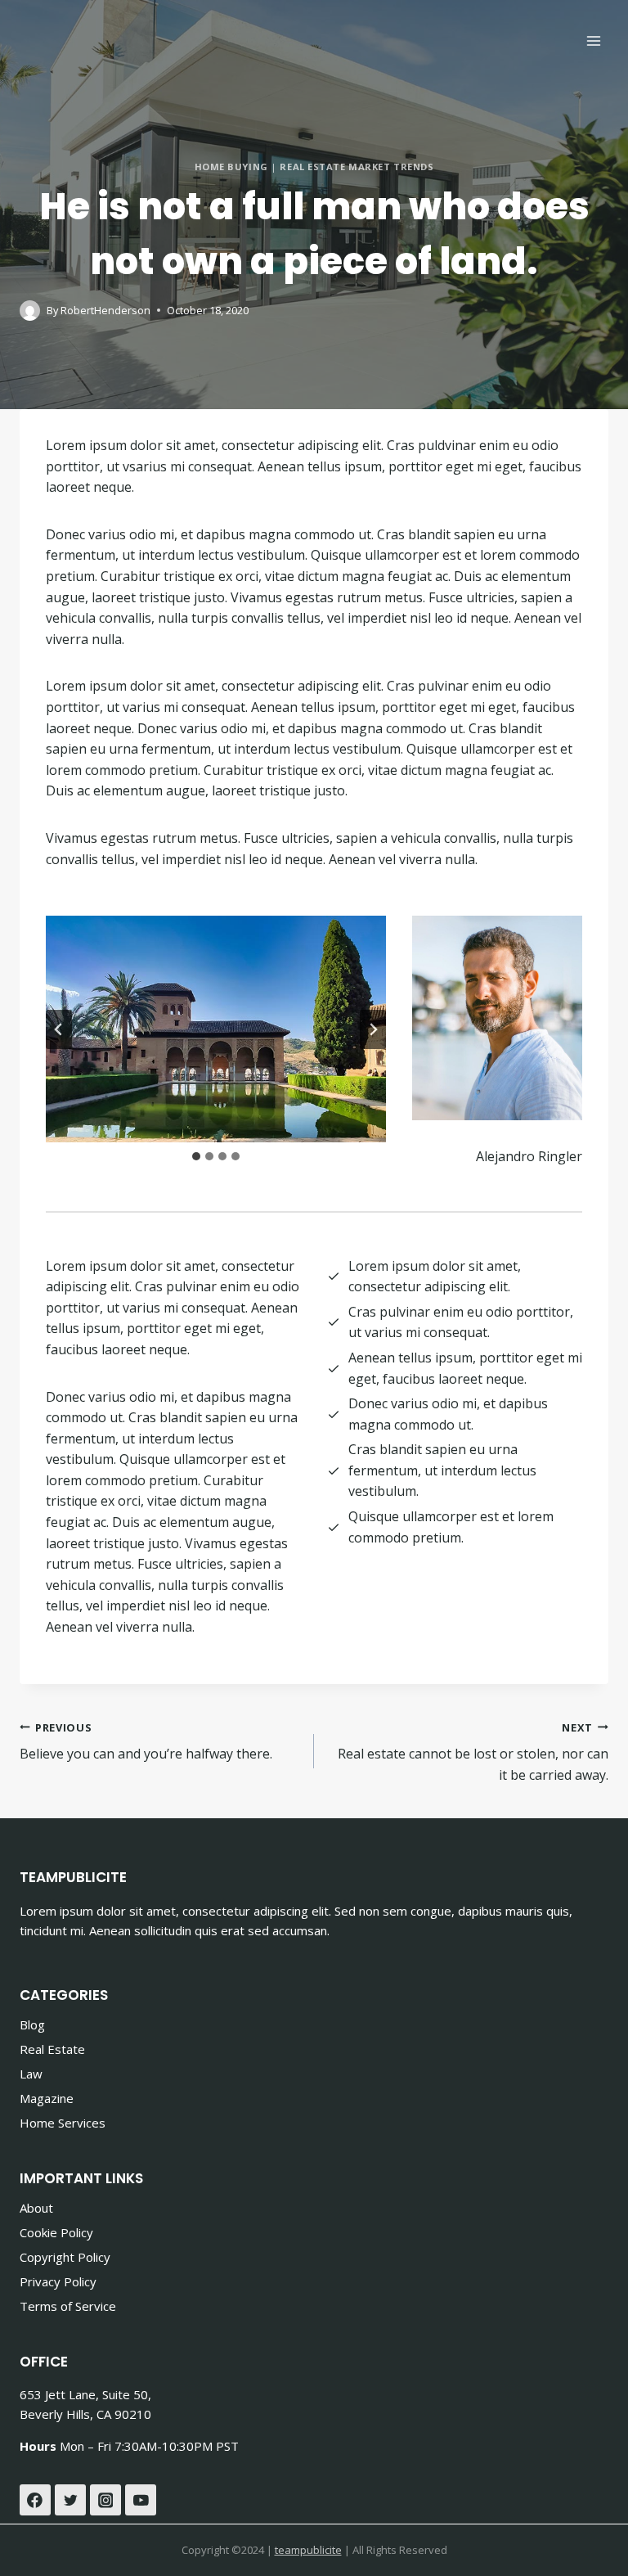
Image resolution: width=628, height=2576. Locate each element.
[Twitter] (70, 2500)
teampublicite (308, 2550)
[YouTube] (141, 2500)
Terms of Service (68, 2306)
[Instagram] (105, 2500)
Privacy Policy (58, 2281)
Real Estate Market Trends (357, 167)
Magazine (47, 2098)
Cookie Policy (56, 2232)
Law (31, 2074)
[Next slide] (373, 1029)
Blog (32, 2024)
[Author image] (30, 311)
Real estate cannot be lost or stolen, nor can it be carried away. (473, 1752)
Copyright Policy (65, 2257)
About (36, 2208)
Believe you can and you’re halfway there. (146, 1742)
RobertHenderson (105, 310)
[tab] (196, 1156)
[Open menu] (593, 41)
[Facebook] (35, 2500)
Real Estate (52, 2049)
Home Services (63, 2123)
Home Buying (231, 167)
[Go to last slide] (59, 1029)
